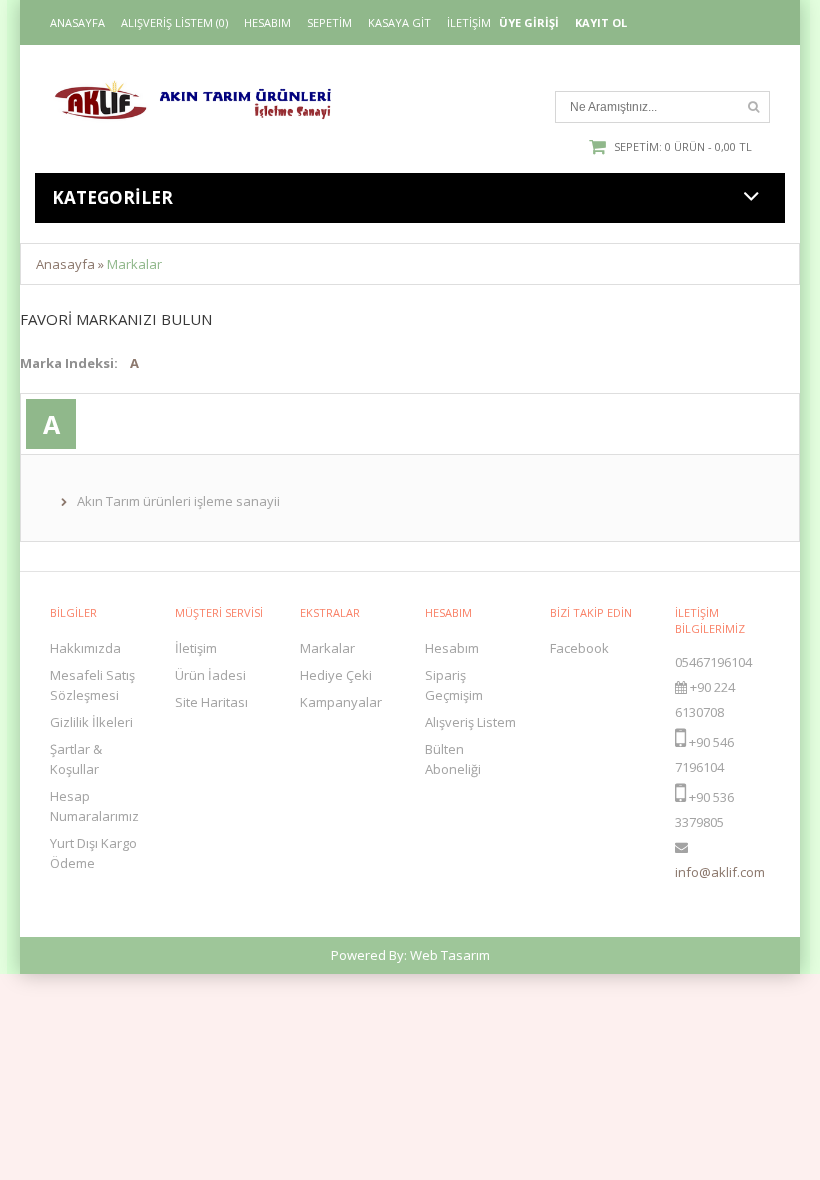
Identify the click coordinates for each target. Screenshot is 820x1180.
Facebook (579, 648)
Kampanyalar (341, 702)
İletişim (196, 648)
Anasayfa (77, 23)
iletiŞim (469, 23)
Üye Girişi (529, 23)
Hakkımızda (85, 648)
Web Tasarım (450, 955)
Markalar (134, 264)
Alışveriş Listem (470, 722)
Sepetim (329, 23)
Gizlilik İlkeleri (91, 722)
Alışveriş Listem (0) (174, 23)
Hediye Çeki (336, 675)
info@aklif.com (720, 872)
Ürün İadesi (210, 675)
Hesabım (267, 23)
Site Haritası (211, 702)
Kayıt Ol (601, 23)
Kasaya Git (399, 23)
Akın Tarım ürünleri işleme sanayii (178, 501)
